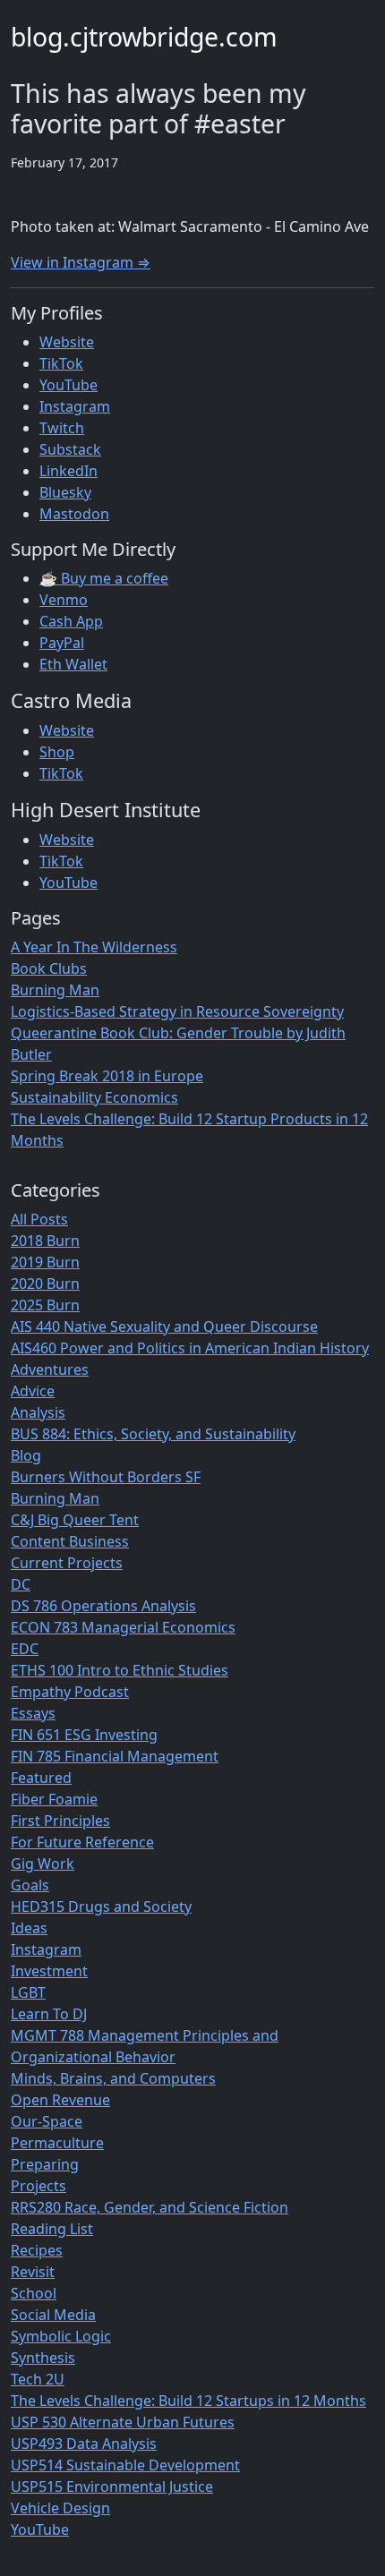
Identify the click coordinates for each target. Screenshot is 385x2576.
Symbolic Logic (61, 2336)
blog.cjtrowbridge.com (144, 37)
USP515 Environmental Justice (112, 2486)
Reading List (52, 2229)
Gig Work (43, 1864)
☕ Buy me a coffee (104, 578)
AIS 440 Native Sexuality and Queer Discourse (164, 1326)
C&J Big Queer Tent (75, 1520)
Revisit (33, 2272)
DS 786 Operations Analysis (103, 1606)
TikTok (61, 363)
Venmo (64, 600)
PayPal (62, 643)
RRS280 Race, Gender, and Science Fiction (150, 2207)
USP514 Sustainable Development (125, 2465)
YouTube (68, 385)
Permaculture (57, 2143)
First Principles (60, 1821)
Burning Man (55, 990)
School (34, 2293)
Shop (57, 752)
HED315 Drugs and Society (101, 1906)
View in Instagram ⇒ (81, 262)
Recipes (37, 2250)
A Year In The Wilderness (94, 947)
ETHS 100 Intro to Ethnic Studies (120, 1670)
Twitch (62, 428)
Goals (30, 1885)
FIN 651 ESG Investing (84, 1735)
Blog (26, 1455)
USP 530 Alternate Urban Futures (123, 2422)
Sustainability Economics (94, 1097)
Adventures (50, 1369)
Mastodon (74, 514)
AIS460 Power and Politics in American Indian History (190, 1348)
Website (67, 342)
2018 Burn (45, 1241)
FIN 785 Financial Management (115, 1756)
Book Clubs (49, 968)
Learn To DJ (49, 2014)
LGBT (28, 1992)
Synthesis (43, 2358)
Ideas (29, 1928)
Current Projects (67, 1563)
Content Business (70, 1541)
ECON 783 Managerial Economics (123, 1627)
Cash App (71, 621)
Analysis (38, 1412)
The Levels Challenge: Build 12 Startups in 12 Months (188, 2401)
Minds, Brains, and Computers (113, 2078)
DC (21, 1584)
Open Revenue (60, 2100)
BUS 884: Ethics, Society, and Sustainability (153, 1434)
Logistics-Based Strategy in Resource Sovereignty (177, 1011)
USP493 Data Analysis (84, 2444)
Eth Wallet (73, 664)
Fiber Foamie (54, 1799)
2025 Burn (45, 1305)
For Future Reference (82, 1842)
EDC (25, 1649)
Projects (38, 2186)
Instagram (75, 406)
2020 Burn (45, 1284)
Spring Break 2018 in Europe (107, 1076)
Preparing (45, 2164)
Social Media (53, 2315)
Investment (49, 1971)
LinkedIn (68, 471)
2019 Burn (45, 1262)
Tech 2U (38, 2379)
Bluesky (65, 492)
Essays (33, 1713)
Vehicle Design (60, 2508)
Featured (41, 1778)
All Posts (39, 1219)
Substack (70, 449)
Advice (33, 1391)
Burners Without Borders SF (106, 1477)
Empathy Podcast (70, 1692)
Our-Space (47, 2121)
